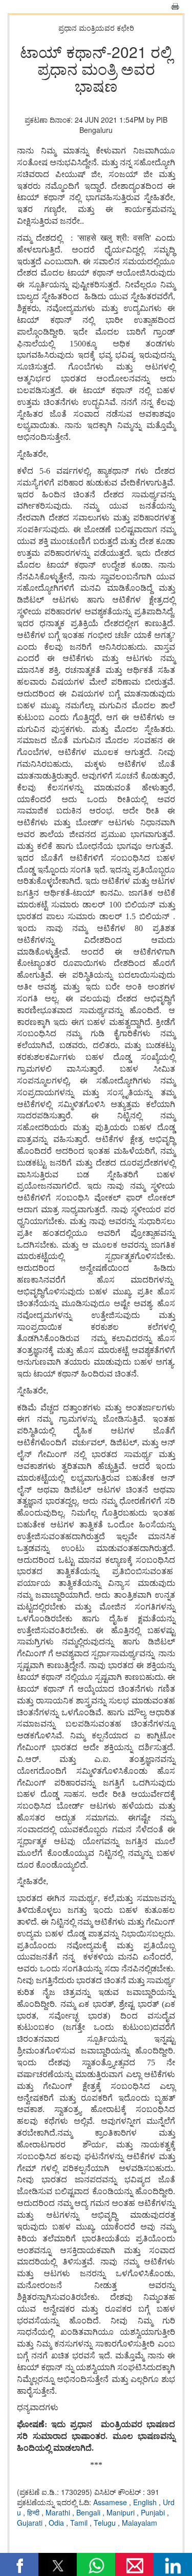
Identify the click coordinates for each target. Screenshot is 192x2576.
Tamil (80, 2523)
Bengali (89, 2512)
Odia (57, 2523)
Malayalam (140, 2523)
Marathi (59, 2512)
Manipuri (122, 2512)
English (146, 2502)
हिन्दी (34, 2512)
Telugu (106, 2523)
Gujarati (31, 2523)
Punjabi (154, 2512)
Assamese (111, 2502)
